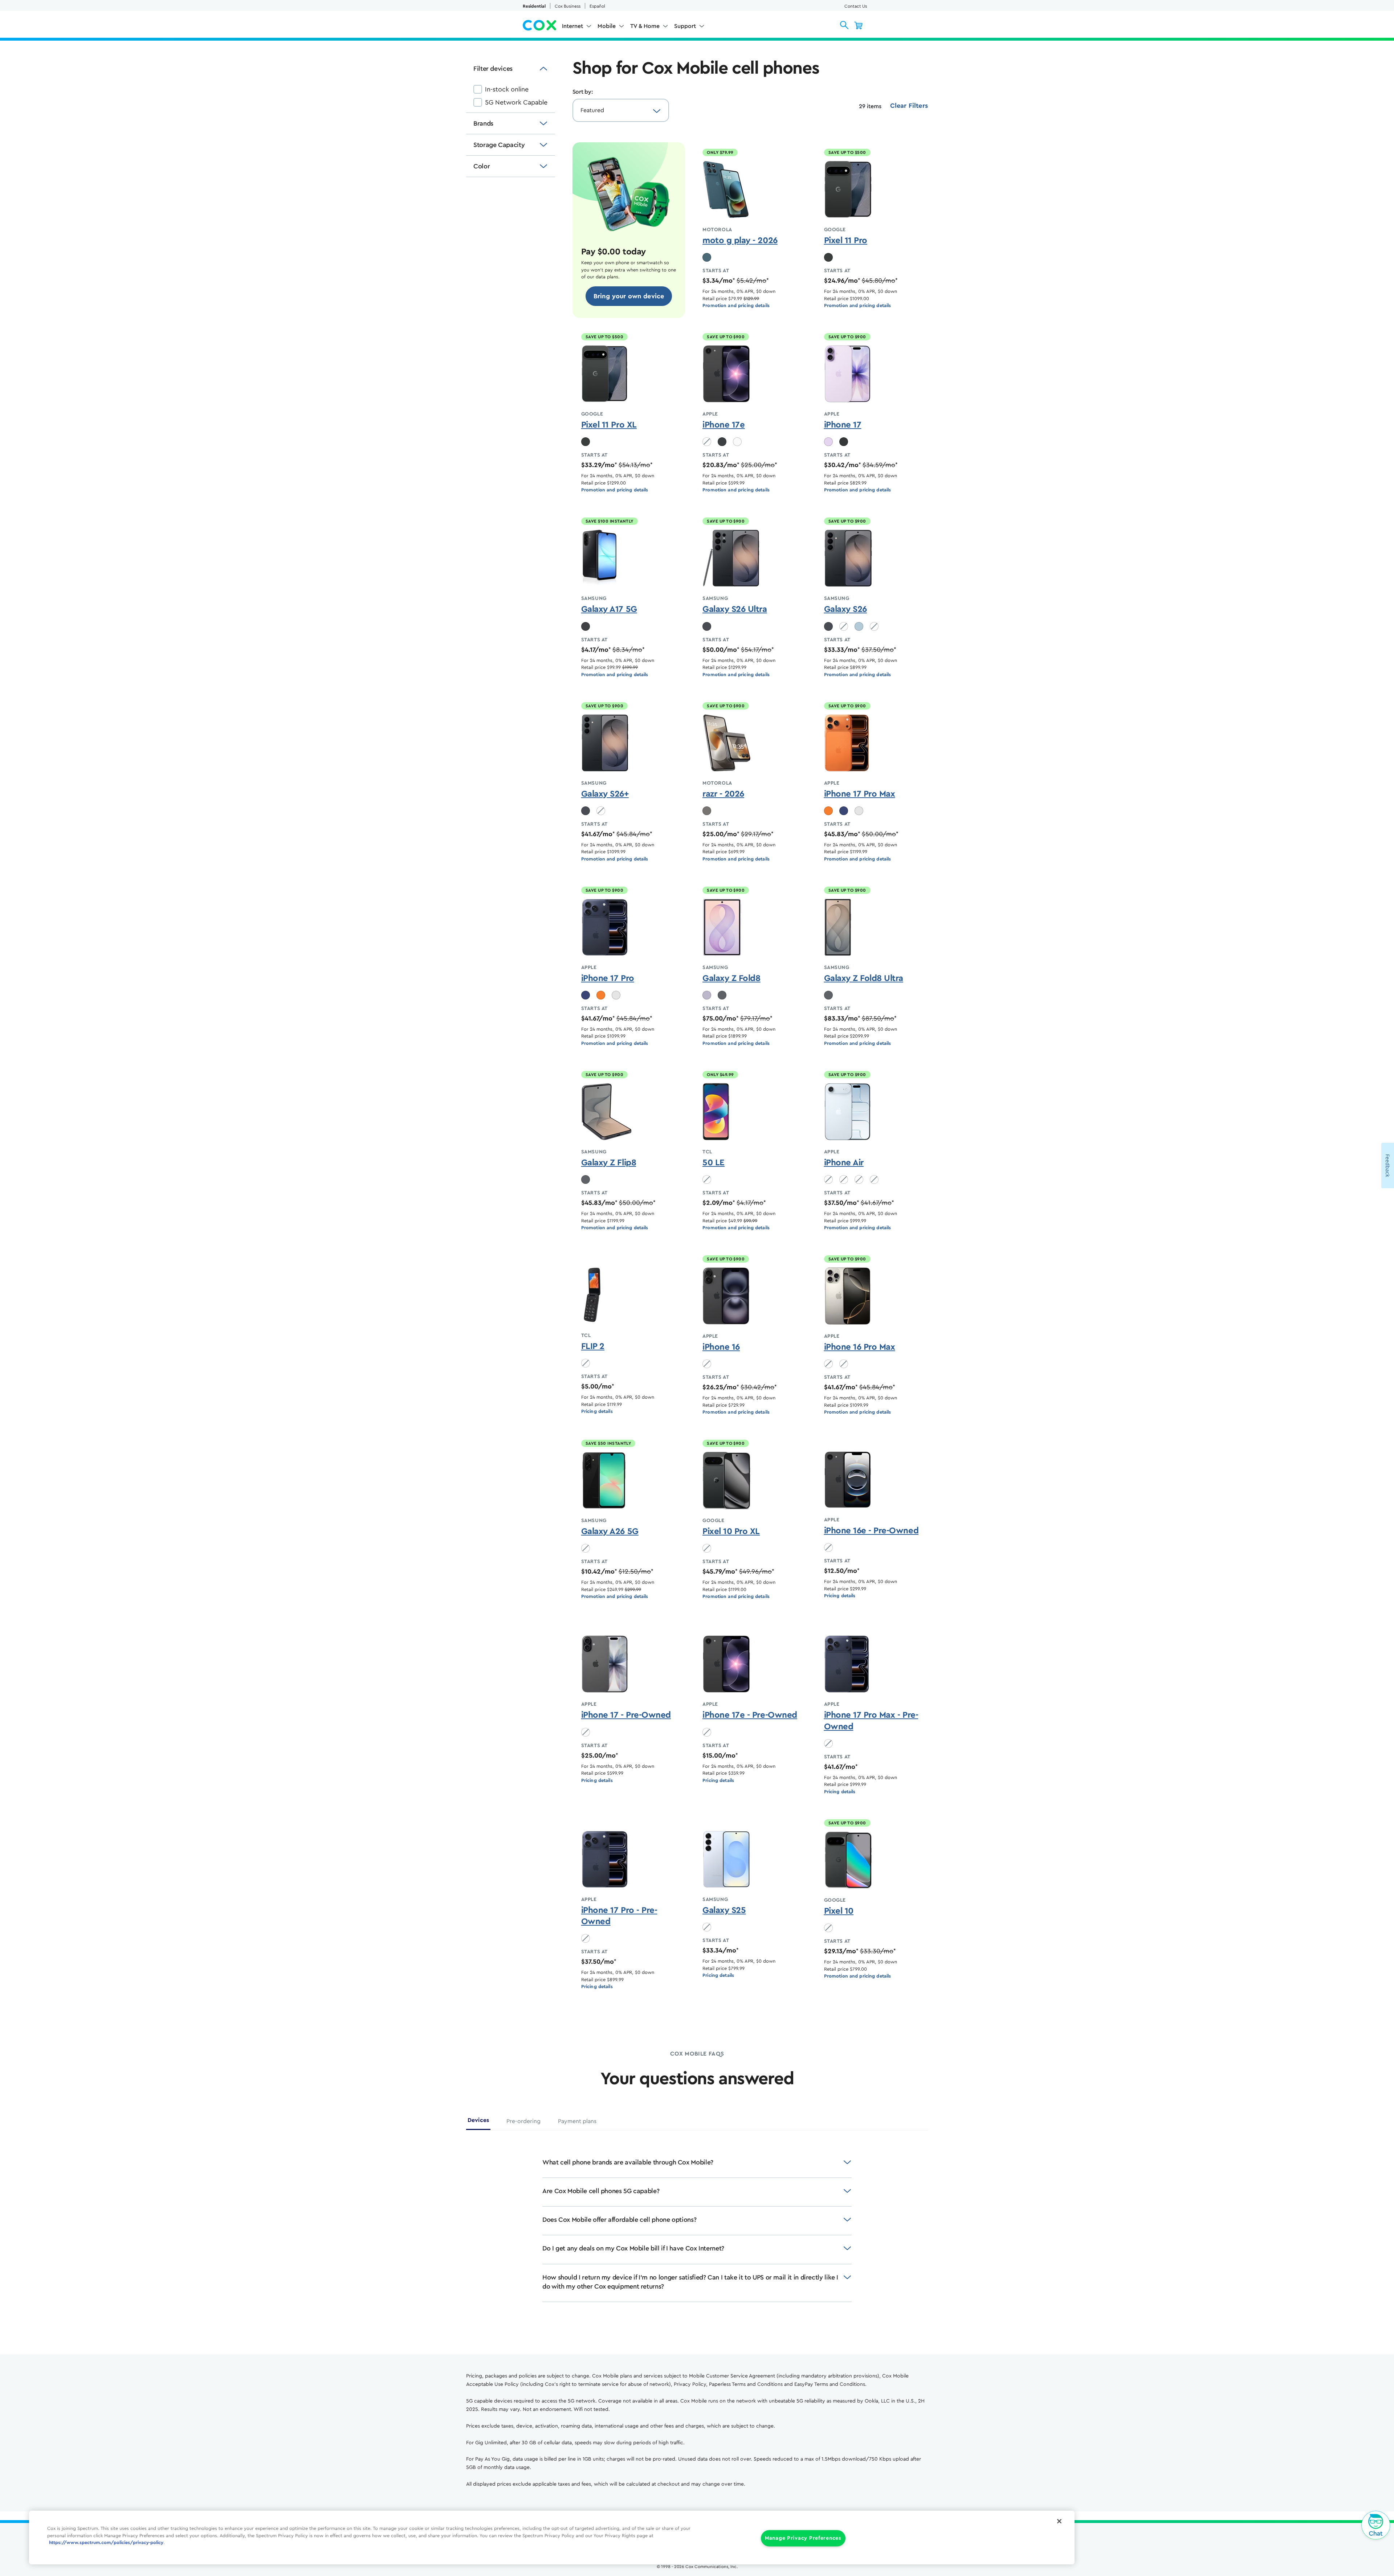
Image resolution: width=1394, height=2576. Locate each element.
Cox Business (568, 6)
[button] (844, 25)
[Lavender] (828, 442)
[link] (629, 296)
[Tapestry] (707, 257)
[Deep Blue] (844, 811)
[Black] (722, 442)
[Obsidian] (828, 257)
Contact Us (856, 6)
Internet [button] (572, 26)
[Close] (1059, 2521)
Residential (534, 6)
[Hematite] (707, 811)
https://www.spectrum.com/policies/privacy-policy (106, 2543)
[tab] (478, 2123)
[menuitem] (577, 28)
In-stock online (507, 89)
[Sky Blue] (859, 626)
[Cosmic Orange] (828, 811)
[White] (737, 442)
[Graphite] (722, 995)
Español (597, 6)
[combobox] (614, 110)
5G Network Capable (516, 102)
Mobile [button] (607, 26)
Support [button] (685, 26)
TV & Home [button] (645, 26)
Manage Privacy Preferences (803, 2538)
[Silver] (859, 811)
